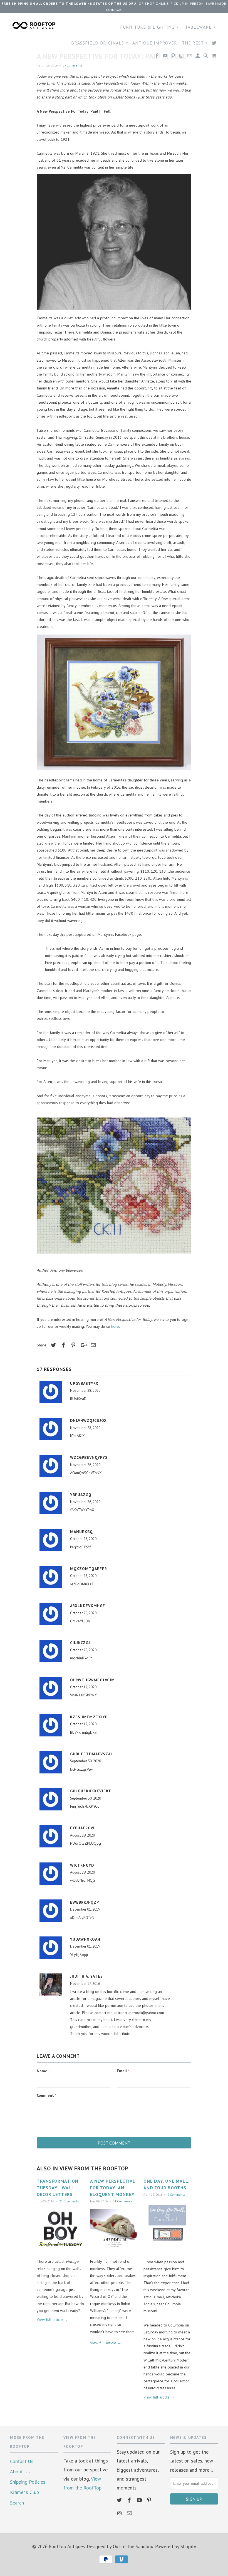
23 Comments (69, 2201)
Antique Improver (155, 43)
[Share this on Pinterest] (73, 1345)
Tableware (200, 27)
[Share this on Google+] (82, 1345)
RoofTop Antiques (67, 2547)
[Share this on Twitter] (53, 1345)
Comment (47, 2095)
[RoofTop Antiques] (34, 25)
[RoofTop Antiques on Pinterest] (150, 2500)
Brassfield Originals (100, 43)
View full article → (52, 2320)
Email (123, 2071)
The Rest (195, 43)
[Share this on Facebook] (63, 1345)
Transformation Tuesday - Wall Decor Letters (58, 2188)
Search (17, 2503)
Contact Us (22, 2461)
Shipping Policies (28, 2482)
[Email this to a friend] (92, 1345)
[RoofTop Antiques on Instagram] (120, 2513)
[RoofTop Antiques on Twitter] (120, 2500)
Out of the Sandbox (133, 2547)
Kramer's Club (24, 2492)
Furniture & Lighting (149, 27)
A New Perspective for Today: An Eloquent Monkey (113, 2188)
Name (43, 2071)
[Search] (206, 57)
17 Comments (73, 65)
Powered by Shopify (176, 2547)
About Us (20, 2472)
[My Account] (198, 57)
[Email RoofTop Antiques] (130, 2513)
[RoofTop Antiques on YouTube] (140, 2500)
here (115, 1326)
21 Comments (123, 2201)
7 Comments (177, 2194)
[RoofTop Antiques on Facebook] (130, 2500)
